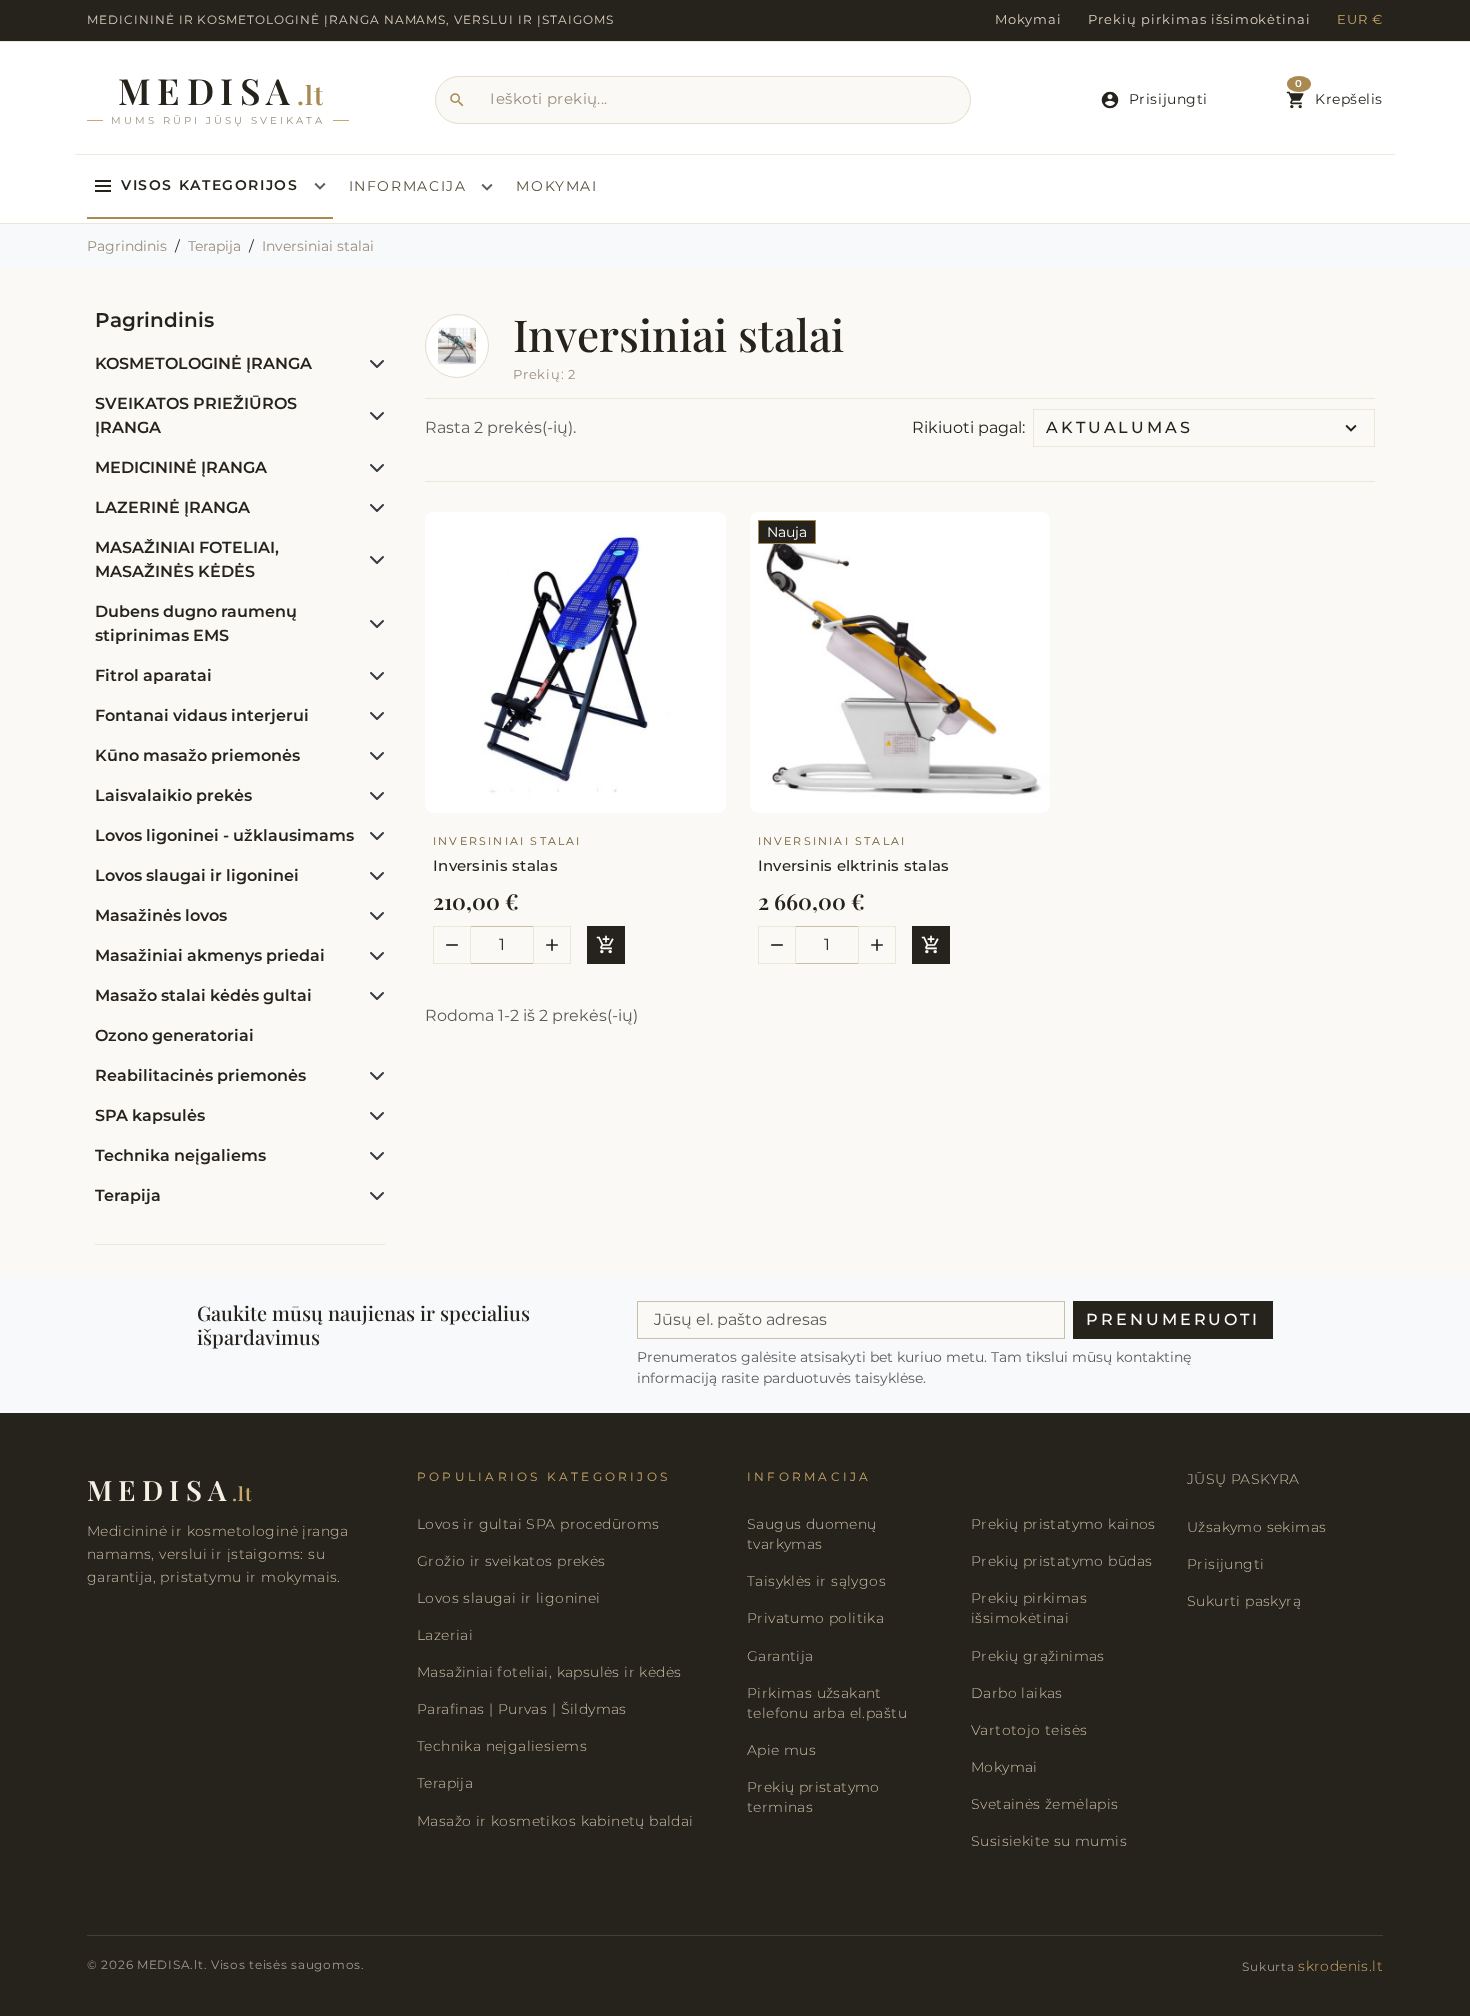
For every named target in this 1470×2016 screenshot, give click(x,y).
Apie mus (781, 1750)
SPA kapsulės (150, 1115)
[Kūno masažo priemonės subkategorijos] (373, 756)
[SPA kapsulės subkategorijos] (373, 1116)
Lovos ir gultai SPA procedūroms (538, 1524)
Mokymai (1029, 19)
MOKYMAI (556, 186)
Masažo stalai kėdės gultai (203, 995)
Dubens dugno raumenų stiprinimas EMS (196, 623)
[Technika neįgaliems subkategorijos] (373, 1156)
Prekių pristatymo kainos (1063, 1524)
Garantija (780, 1656)
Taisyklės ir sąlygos (816, 1581)
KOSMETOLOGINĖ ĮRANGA (203, 363)
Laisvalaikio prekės (173, 795)
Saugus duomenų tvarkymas (812, 1534)
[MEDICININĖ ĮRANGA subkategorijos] (373, 468)
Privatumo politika (815, 1618)
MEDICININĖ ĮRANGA (181, 467)
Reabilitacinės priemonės (200, 1075)
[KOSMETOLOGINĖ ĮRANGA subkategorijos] (373, 364)
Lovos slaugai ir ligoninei (197, 875)
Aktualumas (1119, 427)
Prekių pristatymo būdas (1061, 1561)
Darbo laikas (1017, 1693)
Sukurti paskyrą (1244, 1601)
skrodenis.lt (1340, 1966)
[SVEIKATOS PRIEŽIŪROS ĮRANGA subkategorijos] (373, 416)
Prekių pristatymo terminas (813, 1797)
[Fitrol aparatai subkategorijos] (373, 676)
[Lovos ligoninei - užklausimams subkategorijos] (373, 836)
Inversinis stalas (495, 866)
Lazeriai (445, 1635)
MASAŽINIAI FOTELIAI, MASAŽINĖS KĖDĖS (187, 559)
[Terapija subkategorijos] (373, 1196)
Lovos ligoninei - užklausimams (224, 835)
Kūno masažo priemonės (197, 755)
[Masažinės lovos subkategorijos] (373, 916)
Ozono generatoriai (174, 1035)
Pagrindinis (154, 320)
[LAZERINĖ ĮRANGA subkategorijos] (373, 508)
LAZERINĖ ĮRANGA (172, 507)
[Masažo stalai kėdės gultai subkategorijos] (373, 996)
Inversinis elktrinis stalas (854, 866)
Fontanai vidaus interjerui (202, 715)
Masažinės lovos (161, 915)
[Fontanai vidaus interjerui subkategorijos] (373, 716)
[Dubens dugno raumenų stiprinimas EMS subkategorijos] (373, 624)
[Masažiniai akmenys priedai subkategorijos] (373, 956)
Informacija (408, 186)
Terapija (128, 1195)
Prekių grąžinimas (1038, 1656)
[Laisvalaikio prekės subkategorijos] (373, 796)
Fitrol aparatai (153, 675)
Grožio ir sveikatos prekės (511, 1561)
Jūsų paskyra (1243, 1479)
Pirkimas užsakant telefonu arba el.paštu (827, 1703)
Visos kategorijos (210, 185)
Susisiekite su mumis (1049, 1841)
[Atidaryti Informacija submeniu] (487, 187)
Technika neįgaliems (180, 1155)
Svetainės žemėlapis (1045, 1804)
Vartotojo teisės (1029, 1730)
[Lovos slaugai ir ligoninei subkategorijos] (373, 876)
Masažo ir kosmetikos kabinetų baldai (555, 1821)
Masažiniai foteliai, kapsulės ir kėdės (549, 1672)
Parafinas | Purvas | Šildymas (522, 1709)
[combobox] (703, 100)
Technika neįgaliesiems (502, 1746)
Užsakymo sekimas (1256, 1527)
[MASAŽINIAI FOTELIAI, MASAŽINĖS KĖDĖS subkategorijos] (373, 560)
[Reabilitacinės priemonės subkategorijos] (373, 1076)
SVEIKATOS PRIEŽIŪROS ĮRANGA (196, 415)
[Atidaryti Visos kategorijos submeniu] (320, 186)
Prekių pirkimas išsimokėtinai (1199, 19)
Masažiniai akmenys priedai (210, 955)
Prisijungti (1225, 1564)
